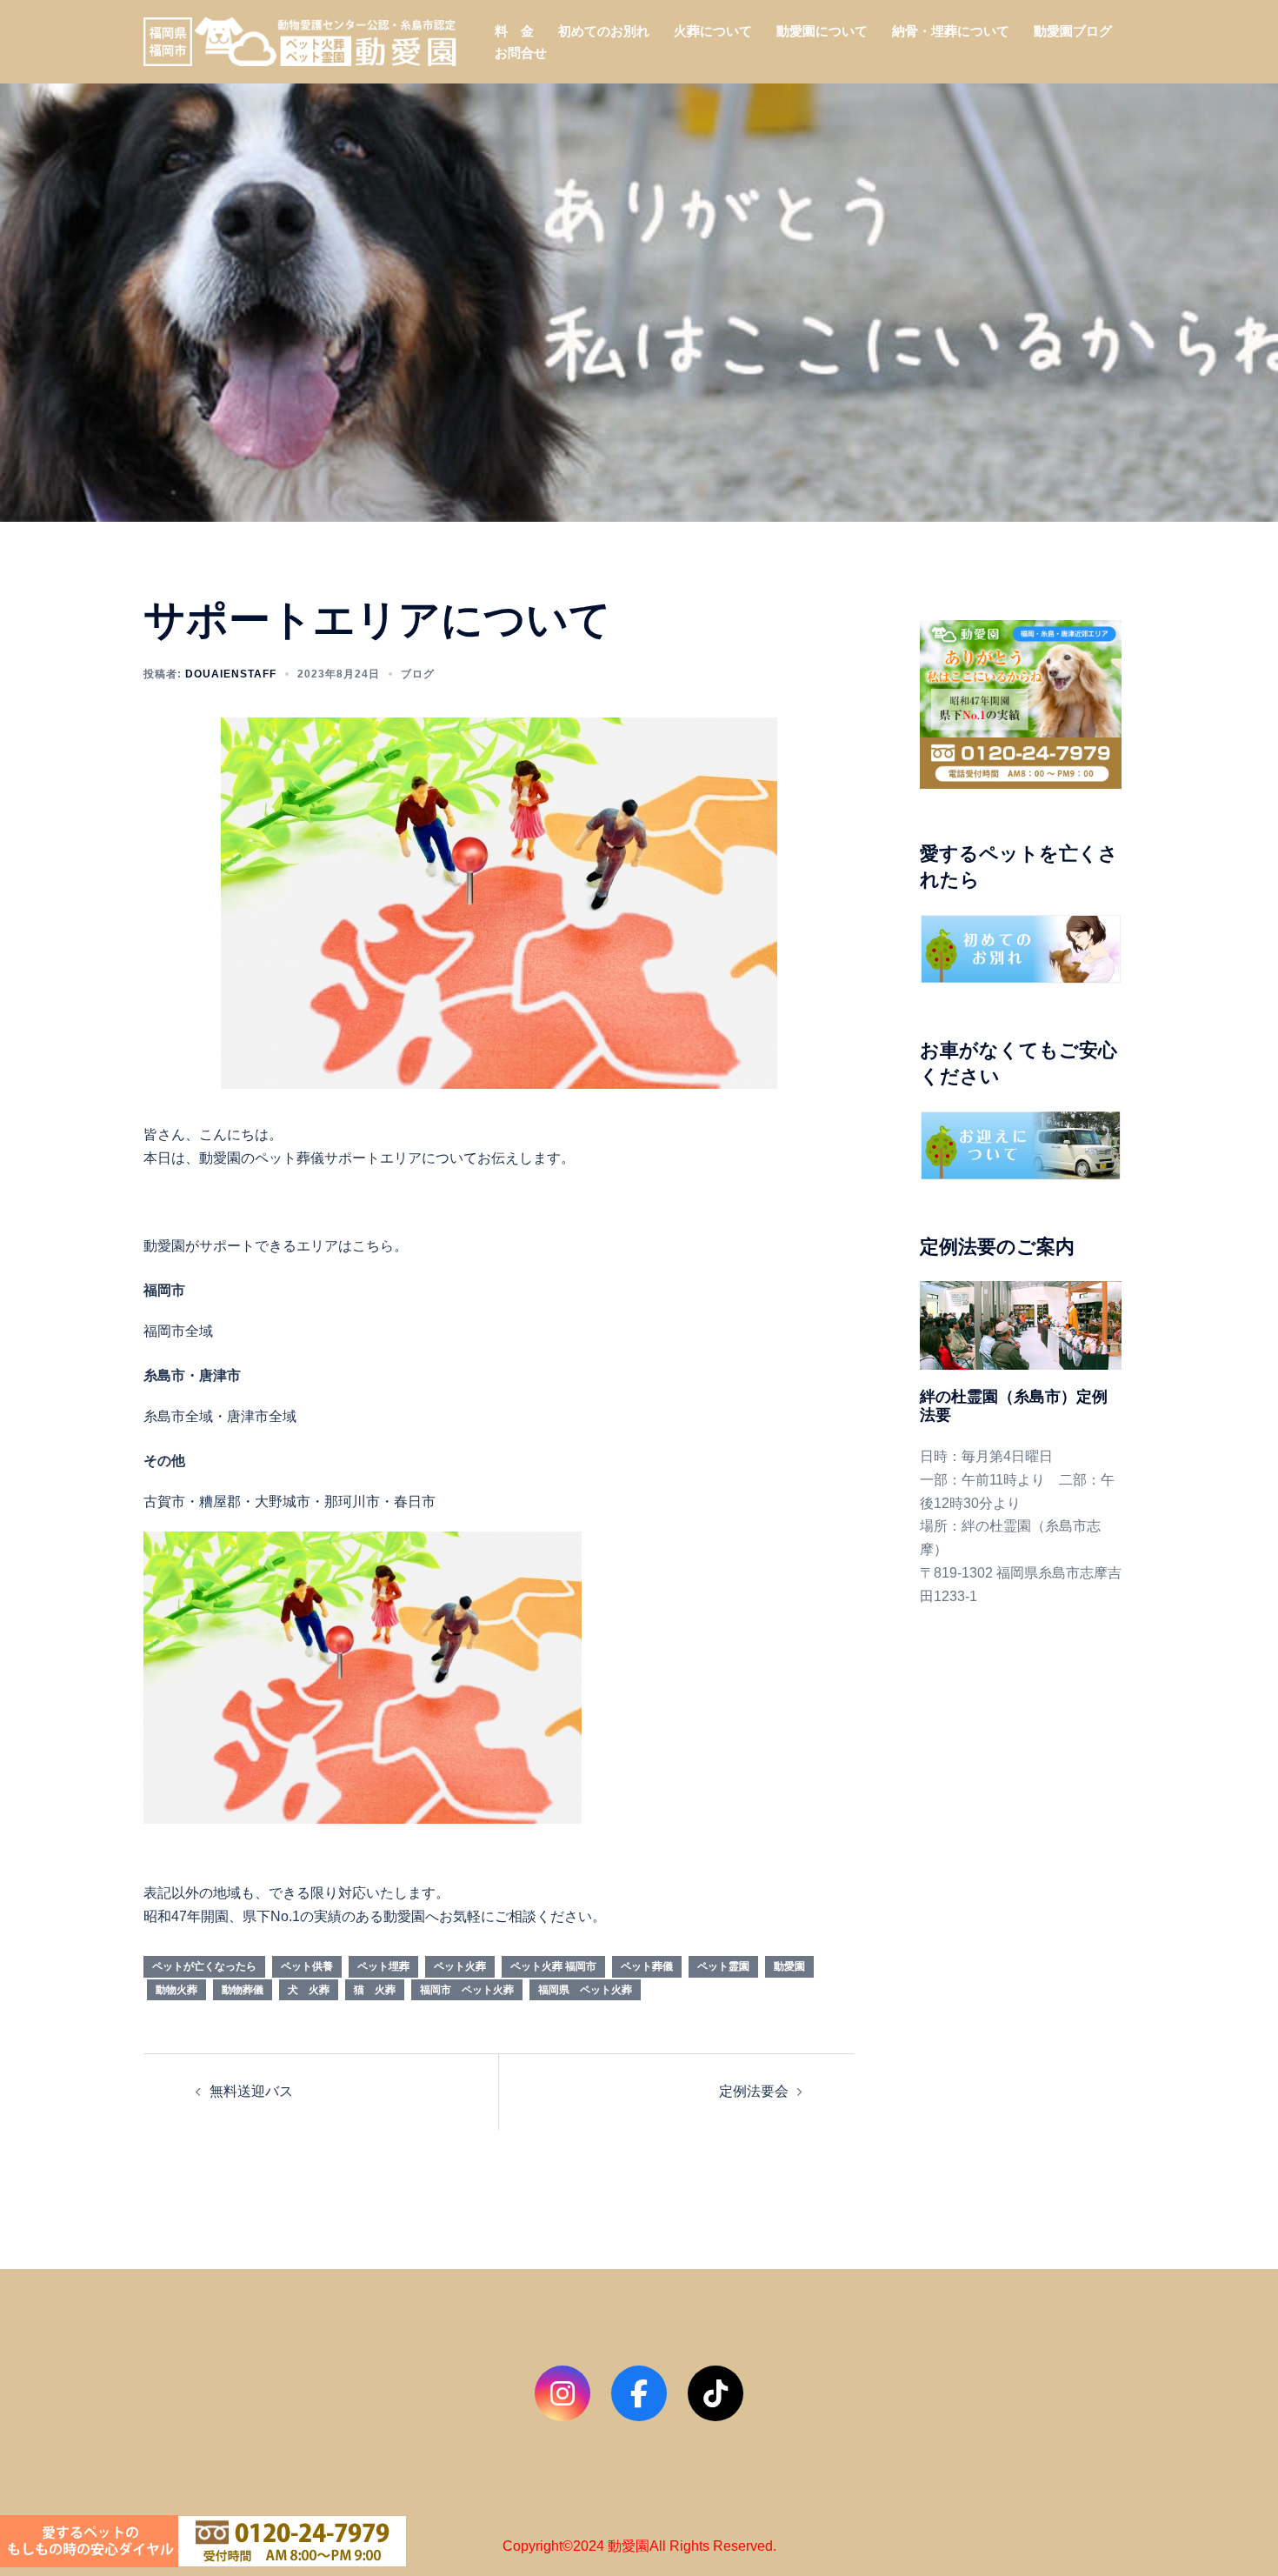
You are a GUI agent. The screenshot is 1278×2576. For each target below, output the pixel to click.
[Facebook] (639, 2393)
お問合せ (521, 53)
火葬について (713, 31)
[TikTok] (716, 2393)
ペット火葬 (460, 1966)
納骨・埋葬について (951, 31)
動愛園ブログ (1073, 31)
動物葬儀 (243, 1990)
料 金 (514, 31)
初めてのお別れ (604, 31)
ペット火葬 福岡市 (553, 1966)
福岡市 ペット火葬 (467, 1990)
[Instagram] (562, 2393)
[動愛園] (300, 40)
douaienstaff (231, 674)
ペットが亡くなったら (204, 1966)
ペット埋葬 (383, 1966)
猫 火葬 (375, 1990)
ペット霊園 (723, 1966)
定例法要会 (754, 2091)
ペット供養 (307, 1966)
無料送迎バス (251, 2091)
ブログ (418, 674)
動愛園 (789, 1966)
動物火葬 (176, 1990)
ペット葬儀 (647, 1966)
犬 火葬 (309, 1990)
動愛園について (822, 31)
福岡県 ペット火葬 (585, 1990)
